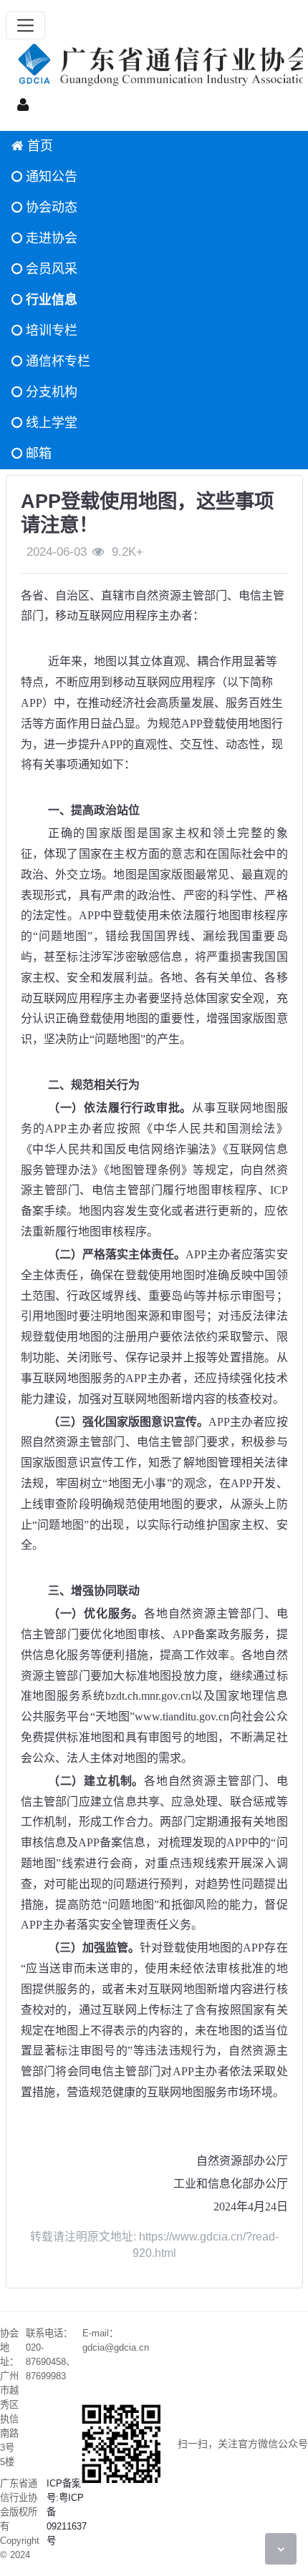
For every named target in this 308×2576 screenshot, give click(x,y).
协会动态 (50, 207)
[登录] (23, 104)
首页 (38, 146)
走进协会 (50, 238)
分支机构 (50, 392)
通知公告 (50, 177)
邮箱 (37, 454)
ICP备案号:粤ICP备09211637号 (67, 2512)
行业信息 (50, 300)
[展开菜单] (25, 25)
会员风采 (50, 269)
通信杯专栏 (56, 361)
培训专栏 (50, 330)
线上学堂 (50, 423)
